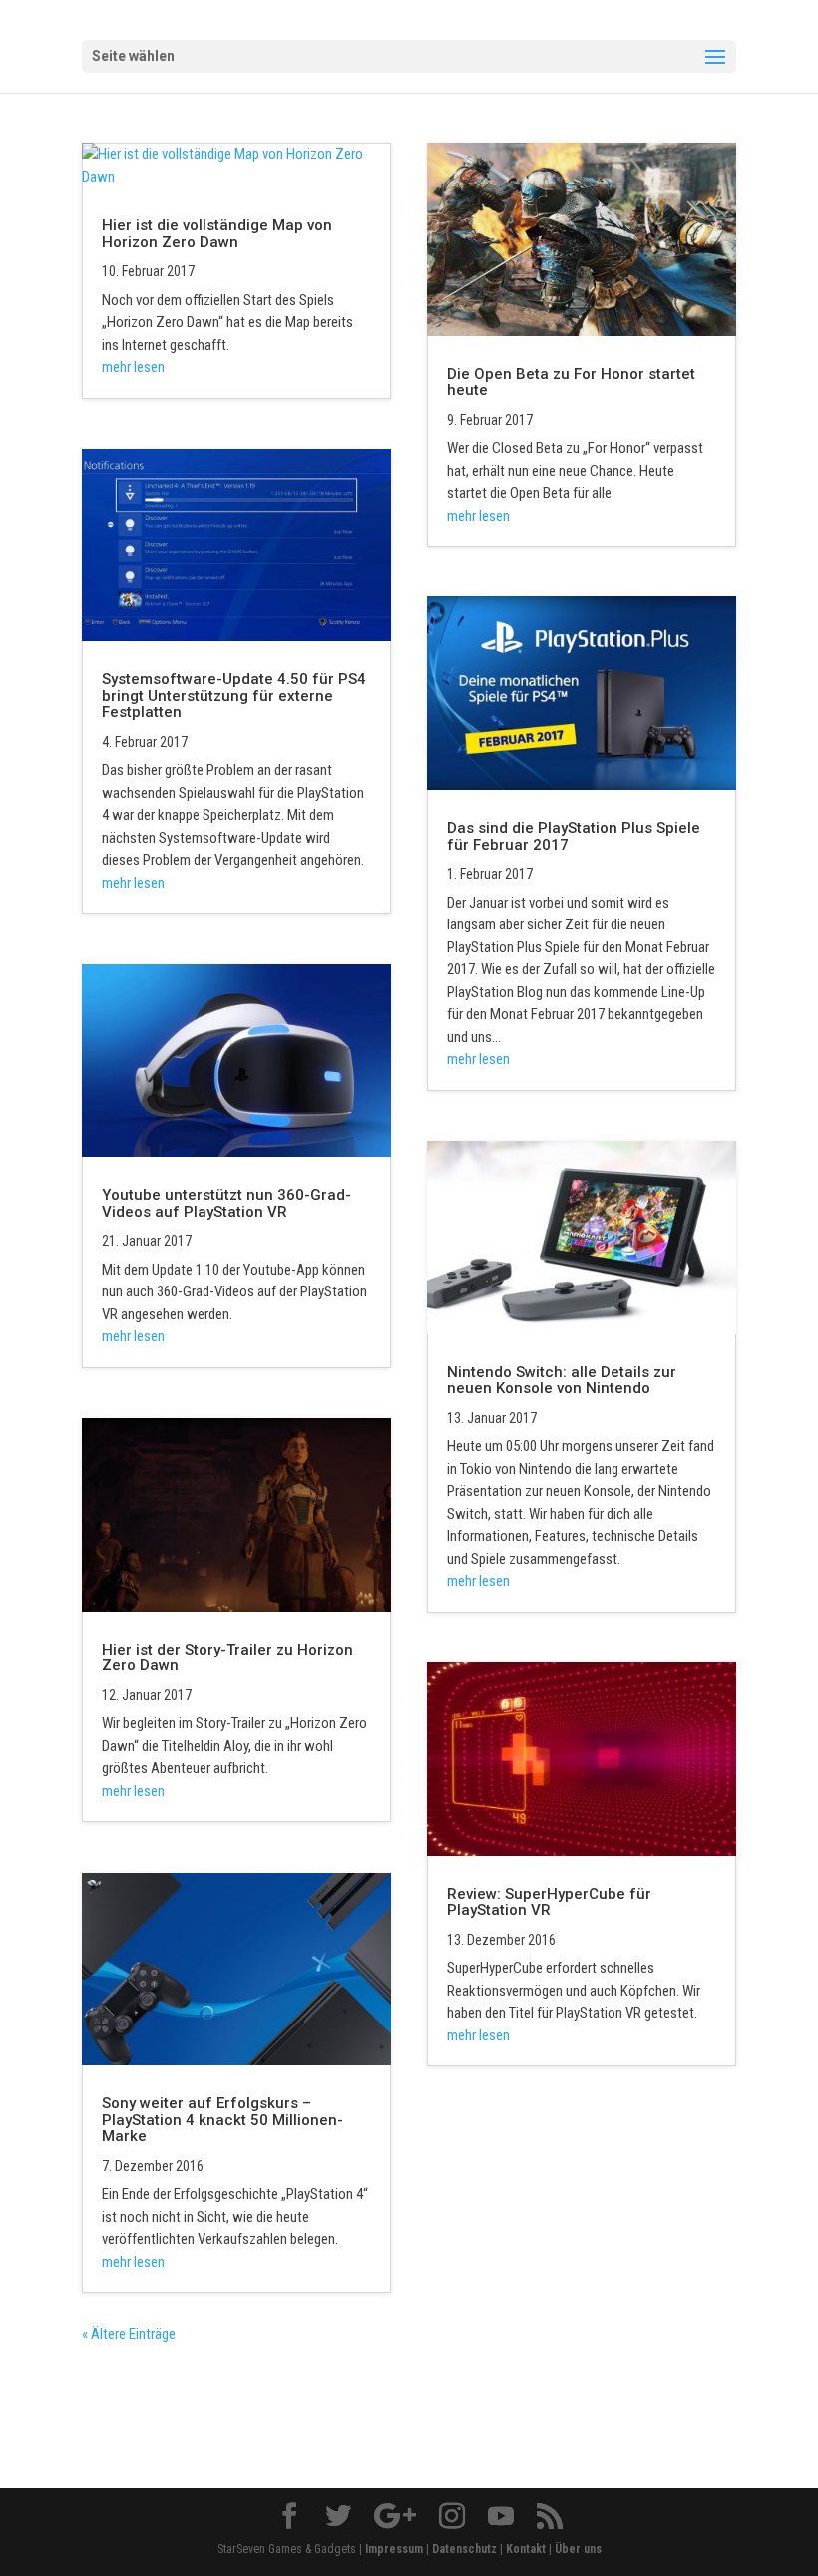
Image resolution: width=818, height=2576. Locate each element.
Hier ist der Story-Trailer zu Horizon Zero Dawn (227, 1658)
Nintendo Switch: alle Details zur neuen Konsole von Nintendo (562, 1381)
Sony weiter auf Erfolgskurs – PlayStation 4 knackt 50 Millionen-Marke (222, 2120)
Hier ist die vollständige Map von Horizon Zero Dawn (217, 234)
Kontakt (526, 2549)
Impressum (394, 2549)
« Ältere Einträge (129, 2334)
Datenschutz (464, 2549)
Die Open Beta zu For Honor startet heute (571, 382)
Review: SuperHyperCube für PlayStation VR (549, 1902)
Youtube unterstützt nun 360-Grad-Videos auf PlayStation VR (226, 1203)
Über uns (578, 2549)
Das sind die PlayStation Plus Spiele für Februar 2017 (574, 836)
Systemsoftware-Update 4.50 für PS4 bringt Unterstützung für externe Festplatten (234, 696)
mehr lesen (133, 367)
